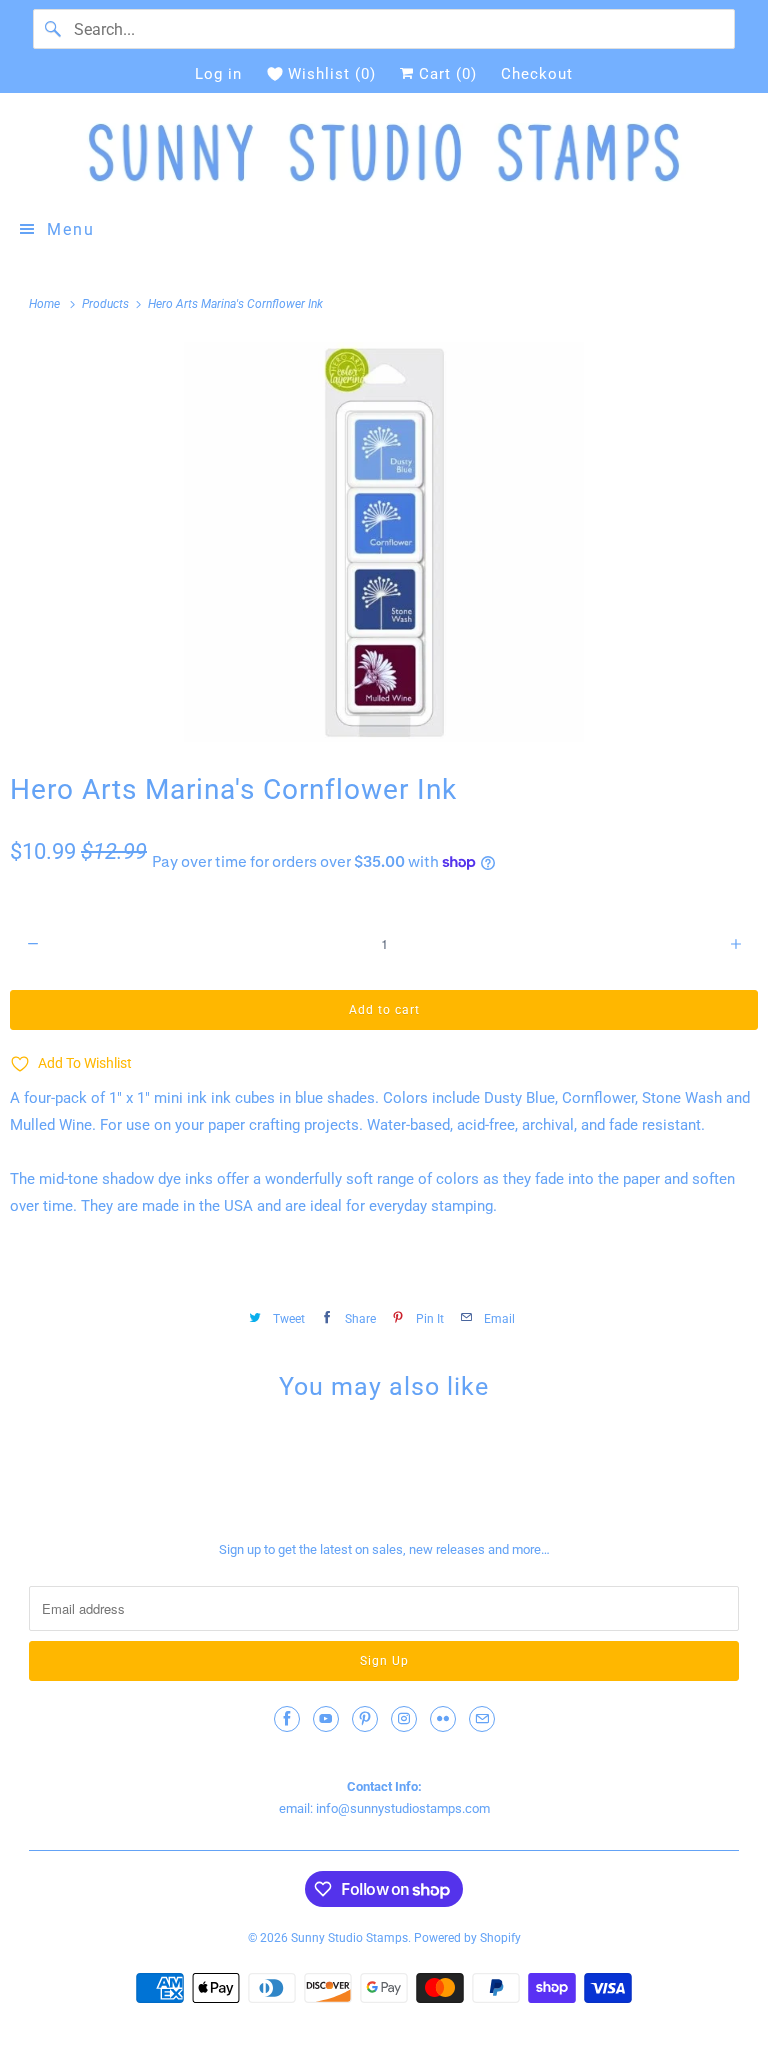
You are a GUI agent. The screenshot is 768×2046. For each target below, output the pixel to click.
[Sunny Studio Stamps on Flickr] (443, 1719)
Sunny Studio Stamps (349, 1938)
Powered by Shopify (467, 1938)
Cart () (445, 74)
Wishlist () (332, 74)
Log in (218, 74)
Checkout (537, 74)
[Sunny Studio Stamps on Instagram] (404, 1719)
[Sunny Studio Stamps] (384, 152)
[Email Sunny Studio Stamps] (482, 1719)
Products (107, 304)
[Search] (53, 29)
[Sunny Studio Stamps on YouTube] (326, 1719)
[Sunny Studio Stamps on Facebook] (287, 1719)
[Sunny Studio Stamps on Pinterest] (365, 1719)
